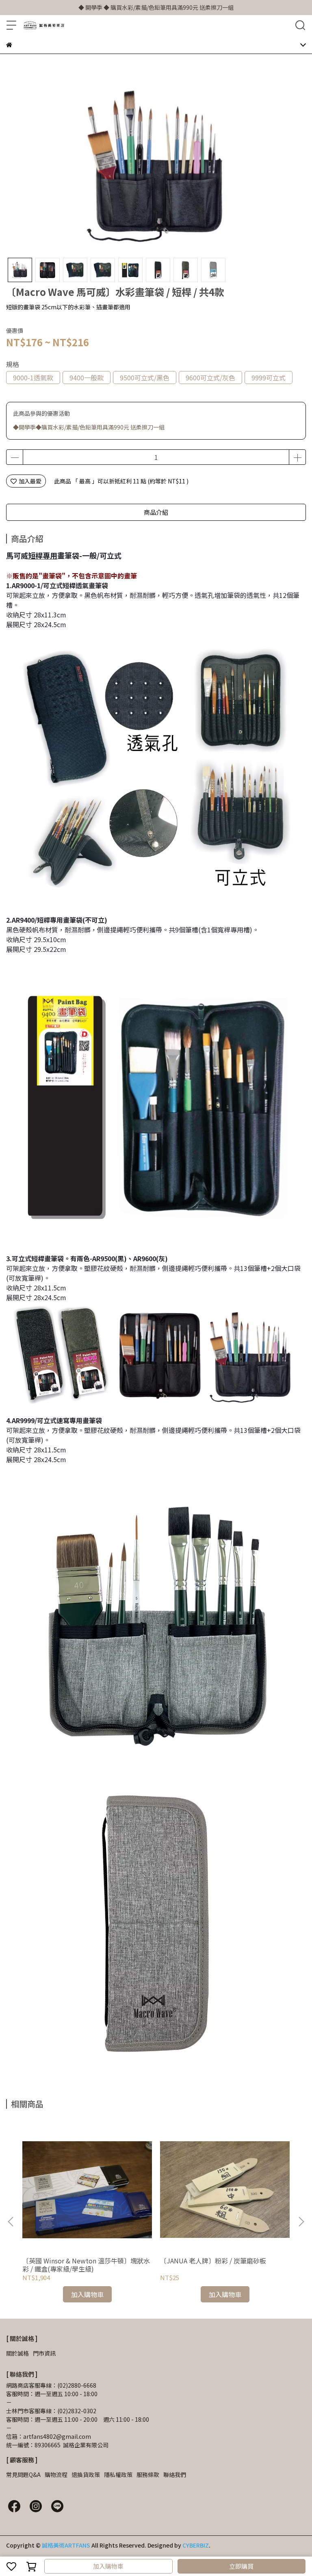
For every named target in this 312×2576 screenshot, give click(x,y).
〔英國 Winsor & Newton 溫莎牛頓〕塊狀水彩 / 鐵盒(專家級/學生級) (86, 2265)
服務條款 (148, 2475)
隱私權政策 (118, 2475)
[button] (301, 2222)
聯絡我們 (175, 2475)
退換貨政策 (86, 2475)
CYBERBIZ (196, 2545)
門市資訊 (44, 2353)
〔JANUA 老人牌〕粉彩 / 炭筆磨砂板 (213, 2261)
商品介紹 (156, 512)
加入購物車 (108, 2566)
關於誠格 (17, 2353)
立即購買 (241, 2566)
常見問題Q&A (23, 2475)
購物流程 (56, 2475)
